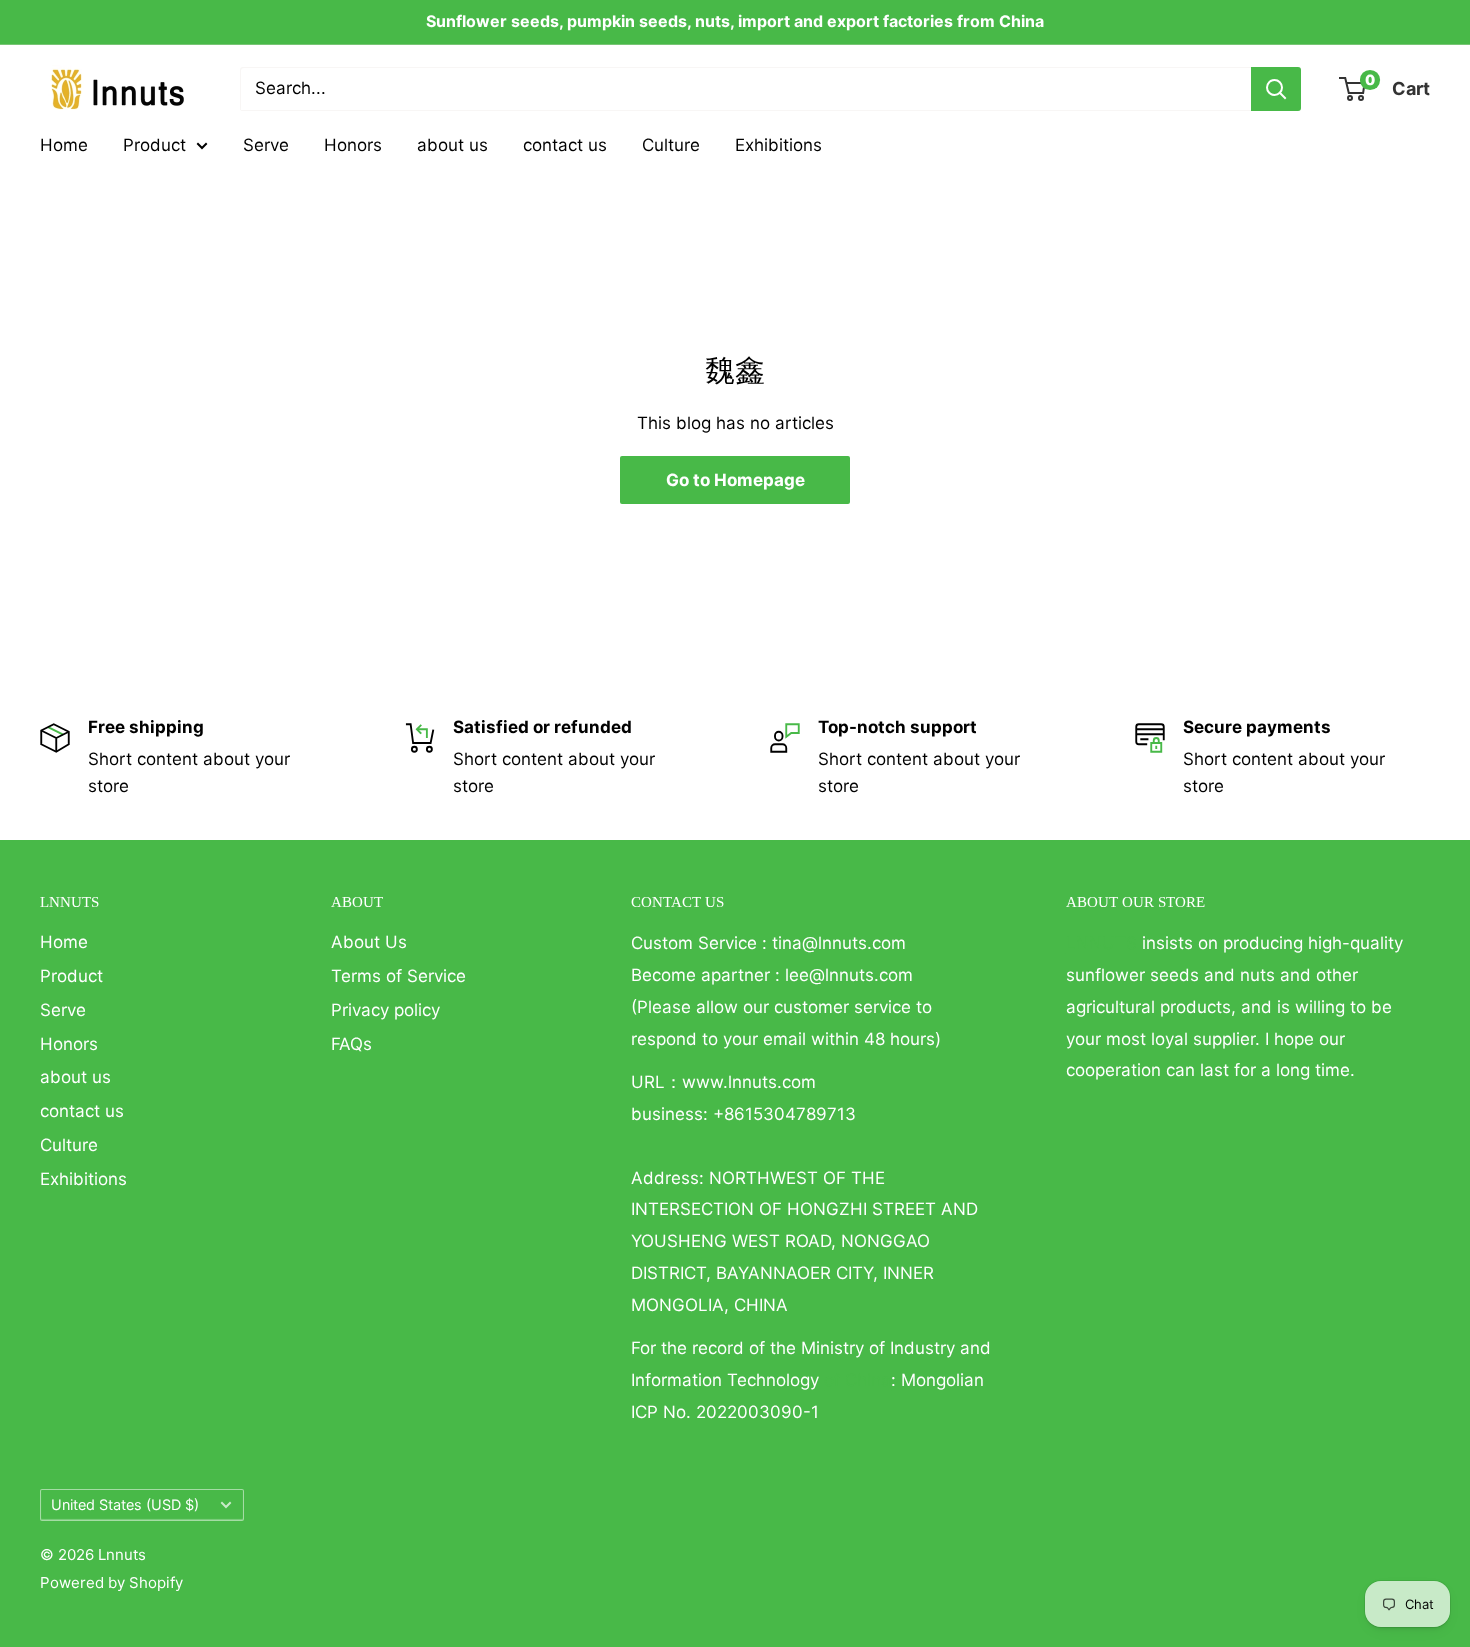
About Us (369, 942)
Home (64, 145)
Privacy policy (385, 1010)
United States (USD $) (125, 1504)
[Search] (1276, 89)
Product (154, 145)
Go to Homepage (735, 480)
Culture (671, 145)
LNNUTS (1101, 943)
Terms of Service (398, 976)
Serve (266, 145)
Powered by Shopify (111, 1582)
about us (452, 145)
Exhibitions (778, 145)
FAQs (351, 1044)
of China (857, 1380)
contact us (565, 145)
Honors (353, 145)
